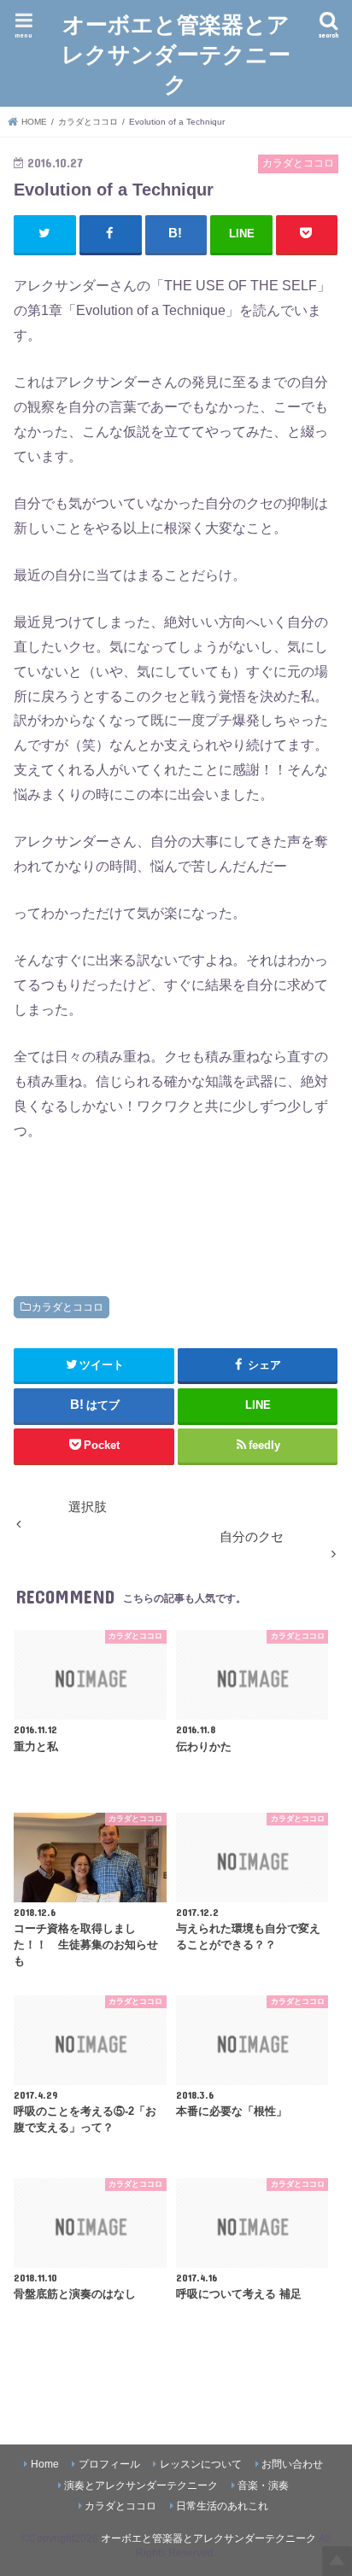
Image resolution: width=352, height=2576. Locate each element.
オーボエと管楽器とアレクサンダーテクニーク (176, 53)
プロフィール (109, 2464)
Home (45, 2464)
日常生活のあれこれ (222, 2506)
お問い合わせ (292, 2464)
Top (337, 2561)
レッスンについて (201, 2464)
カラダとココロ (67, 1307)
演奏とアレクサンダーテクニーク (141, 2485)
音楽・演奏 (263, 2485)
